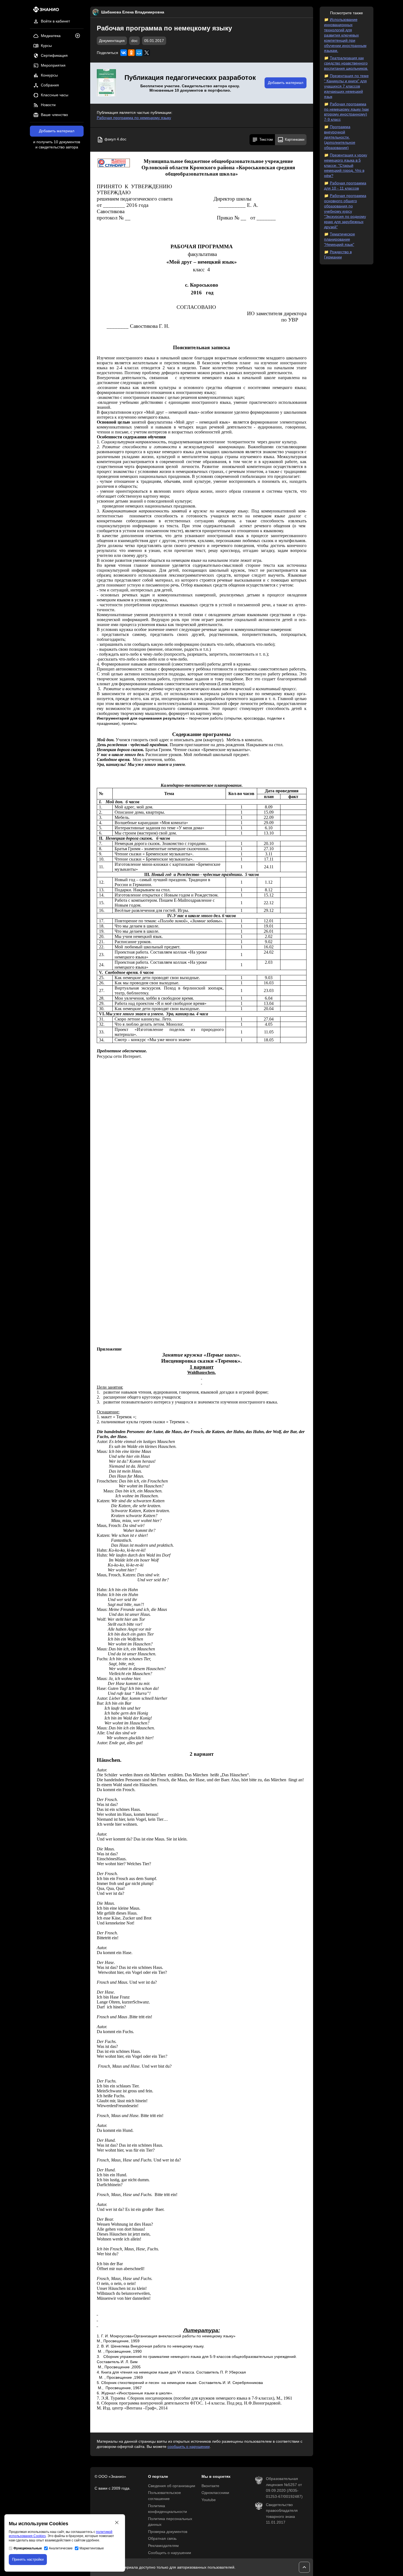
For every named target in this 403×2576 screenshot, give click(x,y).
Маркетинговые (92, 2548)
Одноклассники (215, 2493)
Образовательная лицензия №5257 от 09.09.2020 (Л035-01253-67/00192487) (284, 2488)
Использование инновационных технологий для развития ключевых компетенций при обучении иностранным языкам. (345, 35)
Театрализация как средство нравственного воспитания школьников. (346, 63)
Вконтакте (210, 2486)
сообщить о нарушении (189, 2447)
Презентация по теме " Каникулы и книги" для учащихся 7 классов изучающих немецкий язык (346, 86)
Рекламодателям (163, 2546)
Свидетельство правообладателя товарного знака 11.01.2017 (282, 2514)
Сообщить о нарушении (170, 2553)
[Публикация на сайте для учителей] (106, 83)
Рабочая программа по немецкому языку (134, 118)
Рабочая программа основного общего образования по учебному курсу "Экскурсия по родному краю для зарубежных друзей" (345, 211)
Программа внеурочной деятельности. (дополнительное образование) (340, 137)
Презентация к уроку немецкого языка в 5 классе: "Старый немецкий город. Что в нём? (346, 166)
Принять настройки (28, 2559)
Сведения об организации (172, 2486)
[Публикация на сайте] (79, 36)
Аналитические (61, 2548)
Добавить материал (57, 131)
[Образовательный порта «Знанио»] (45, 11)
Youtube (209, 2500)
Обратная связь (162, 2539)
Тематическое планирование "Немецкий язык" (340, 239)
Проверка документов (168, 2532)
